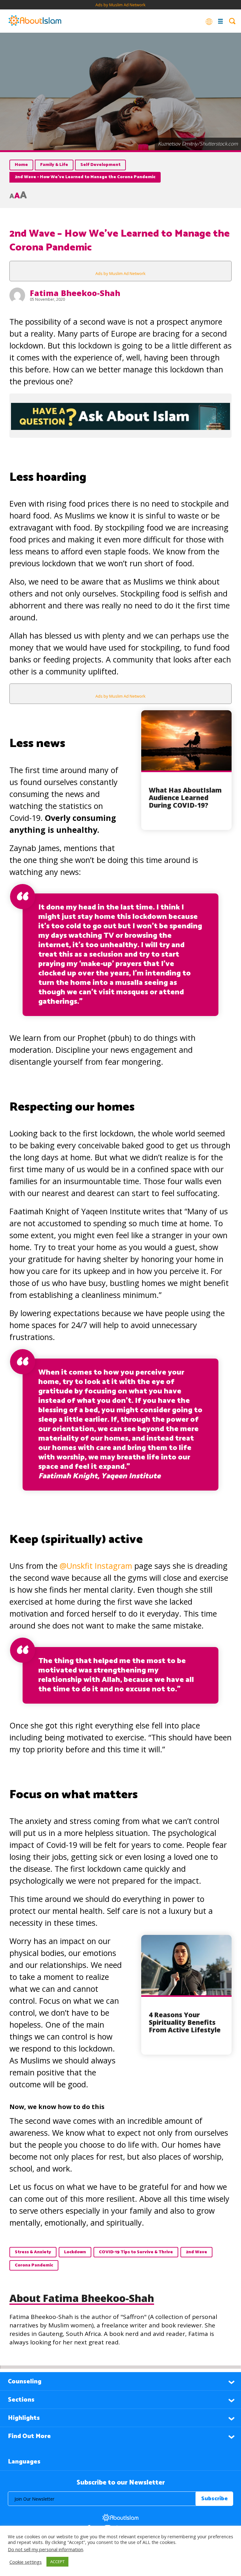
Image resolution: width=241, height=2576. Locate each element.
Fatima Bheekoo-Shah (75, 293)
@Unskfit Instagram (96, 1566)
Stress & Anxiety (33, 2252)
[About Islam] (35, 21)
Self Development (100, 165)
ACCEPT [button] (57, 2562)
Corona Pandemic (34, 2265)
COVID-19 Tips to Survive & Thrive (136, 2252)
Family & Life (54, 165)
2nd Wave (196, 2252)
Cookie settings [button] (26, 2562)
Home (21, 165)
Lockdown (75, 2252)
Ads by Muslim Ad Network (120, 5)
